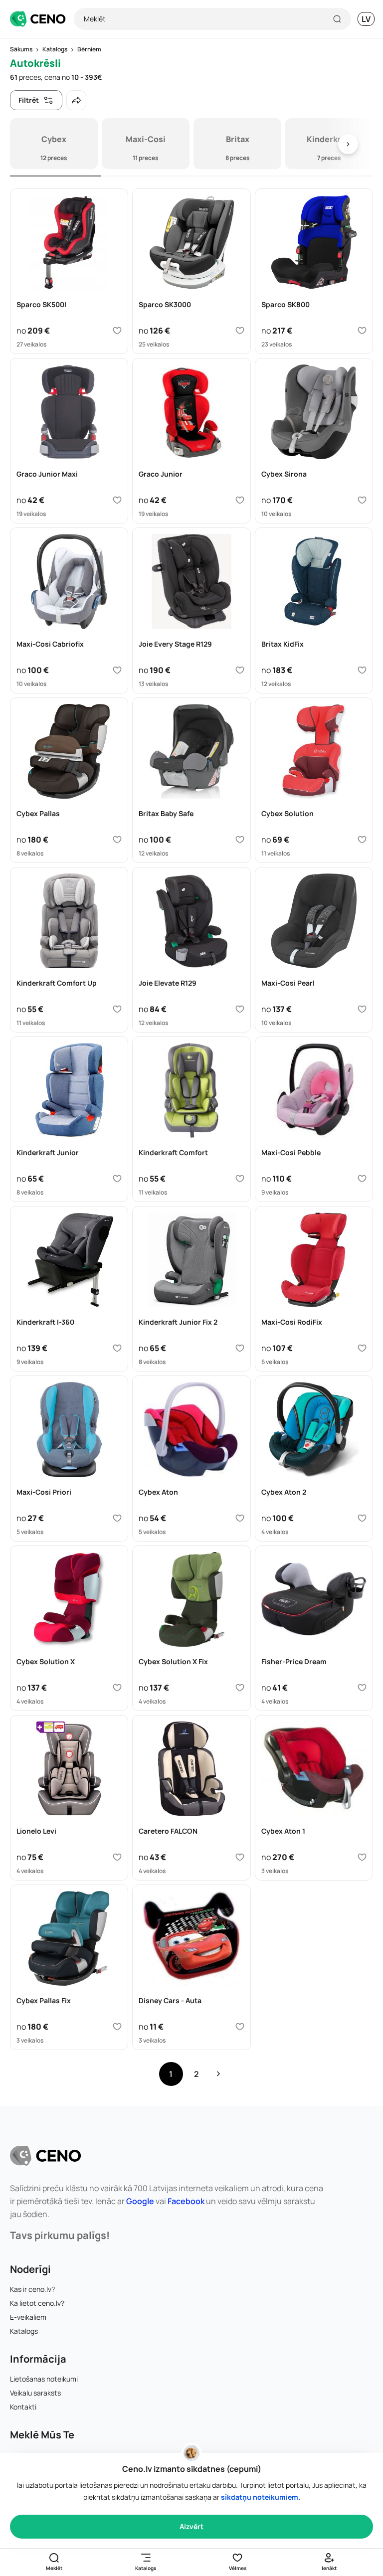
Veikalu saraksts (35, 2393)
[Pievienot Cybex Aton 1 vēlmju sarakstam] (362, 1857)
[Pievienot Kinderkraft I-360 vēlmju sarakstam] (117, 1348)
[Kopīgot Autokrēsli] (76, 100)
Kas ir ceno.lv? (32, 2289)
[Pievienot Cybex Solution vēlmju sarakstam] (362, 840)
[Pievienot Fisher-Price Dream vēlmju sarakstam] (362, 1688)
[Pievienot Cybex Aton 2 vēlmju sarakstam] (362, 1518)
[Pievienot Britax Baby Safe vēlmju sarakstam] (240, 840)
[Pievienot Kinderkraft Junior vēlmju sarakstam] (117, 1179)
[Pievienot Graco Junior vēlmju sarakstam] (240, 500)
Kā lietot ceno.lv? (37, 2303)
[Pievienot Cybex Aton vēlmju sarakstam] (240, 1518)
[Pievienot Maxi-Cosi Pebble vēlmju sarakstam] (362, 1179)
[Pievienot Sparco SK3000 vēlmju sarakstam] (240, 331)
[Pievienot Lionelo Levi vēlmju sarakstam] (117, 1857)
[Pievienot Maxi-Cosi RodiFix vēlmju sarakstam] (362, 1348)
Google (140, 2201)
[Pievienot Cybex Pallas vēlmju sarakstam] (117, 840)
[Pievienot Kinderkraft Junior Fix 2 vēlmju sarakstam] (240, 1348)
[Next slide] (348, 144)
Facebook (186, 2201)
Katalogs (24, 2331)
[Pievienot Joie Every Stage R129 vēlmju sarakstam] (240, 670)
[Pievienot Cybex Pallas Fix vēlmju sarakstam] (117, 2027)
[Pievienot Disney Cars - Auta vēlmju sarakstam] (240, 2027)
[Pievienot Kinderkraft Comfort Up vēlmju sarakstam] (117, 1009)
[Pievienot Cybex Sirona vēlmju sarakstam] (362, 500)
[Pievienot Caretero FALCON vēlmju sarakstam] (240, 1857)
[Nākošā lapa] (218, 2074)
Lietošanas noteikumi (44, 2379)
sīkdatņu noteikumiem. (261, 2497)
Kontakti (23, 2407)
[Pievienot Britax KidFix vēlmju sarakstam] (362, 670)
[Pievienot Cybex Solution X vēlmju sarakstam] (117, 1688)
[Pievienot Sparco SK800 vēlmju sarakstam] (362, 331)
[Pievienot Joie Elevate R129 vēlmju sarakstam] (240, 1009)
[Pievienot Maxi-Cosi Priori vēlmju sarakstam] (117, 1518)
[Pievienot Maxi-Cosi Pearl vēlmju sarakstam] (362, 1009)
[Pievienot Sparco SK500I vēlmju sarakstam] (117, 331)
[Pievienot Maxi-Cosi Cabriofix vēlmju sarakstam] (117, 670)
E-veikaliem (28, 2317)
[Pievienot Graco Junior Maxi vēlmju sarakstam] (117, 500)
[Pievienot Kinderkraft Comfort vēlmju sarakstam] (240, 1179)
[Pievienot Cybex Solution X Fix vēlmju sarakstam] (240, 1688)
